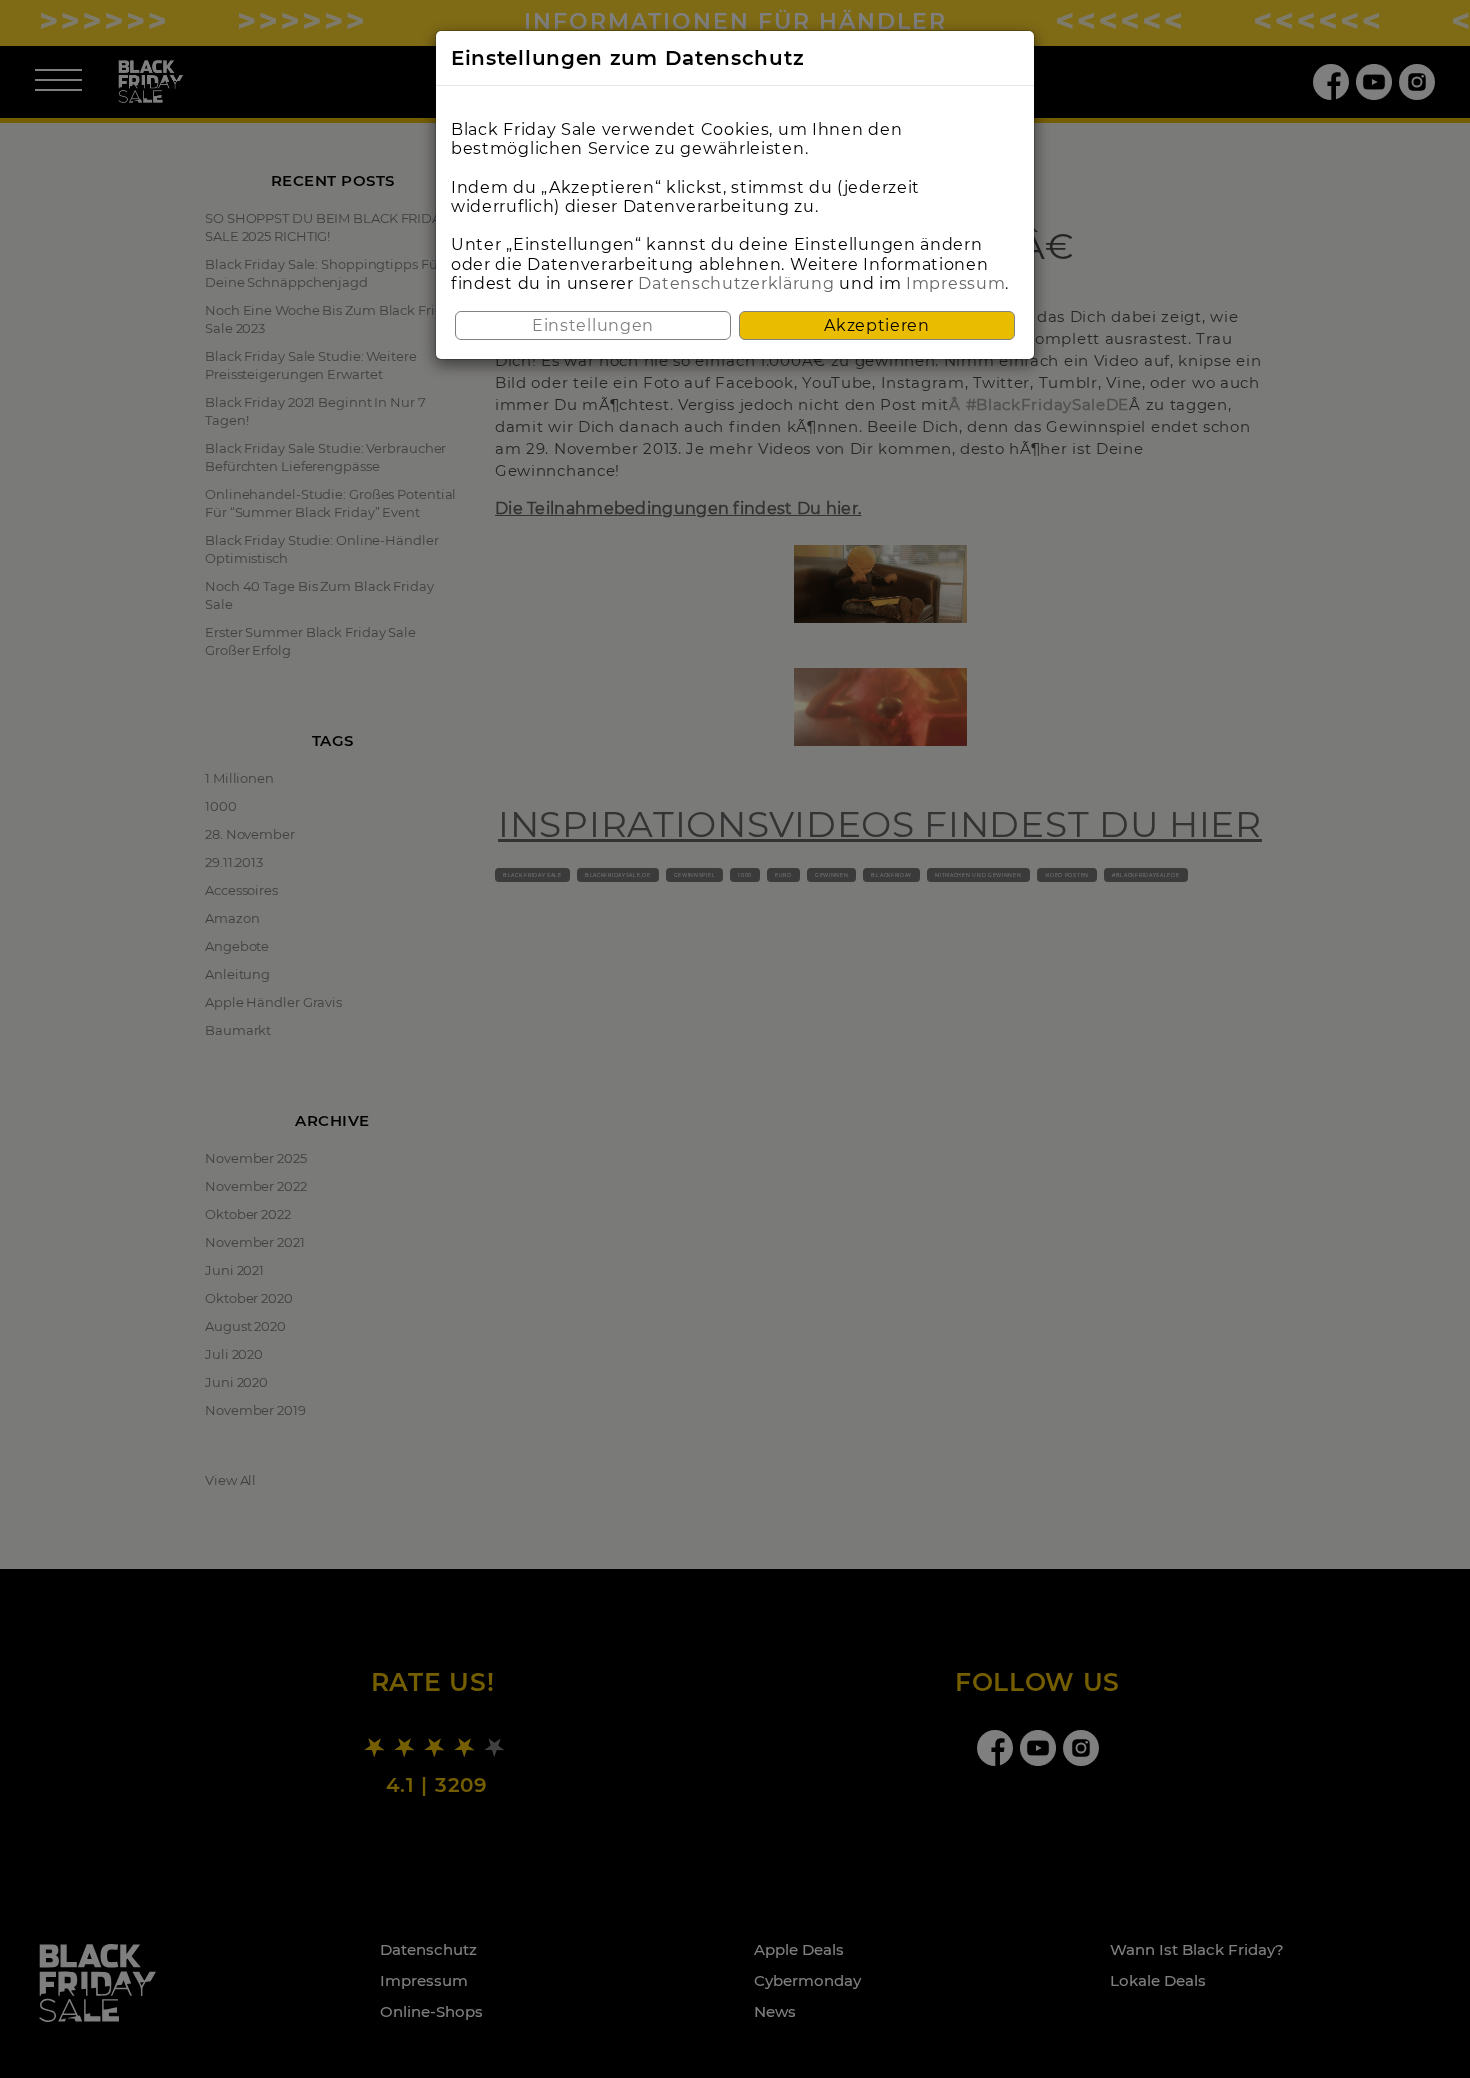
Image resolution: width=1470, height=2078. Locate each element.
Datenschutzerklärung (736, 283)
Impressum (955, 283)
